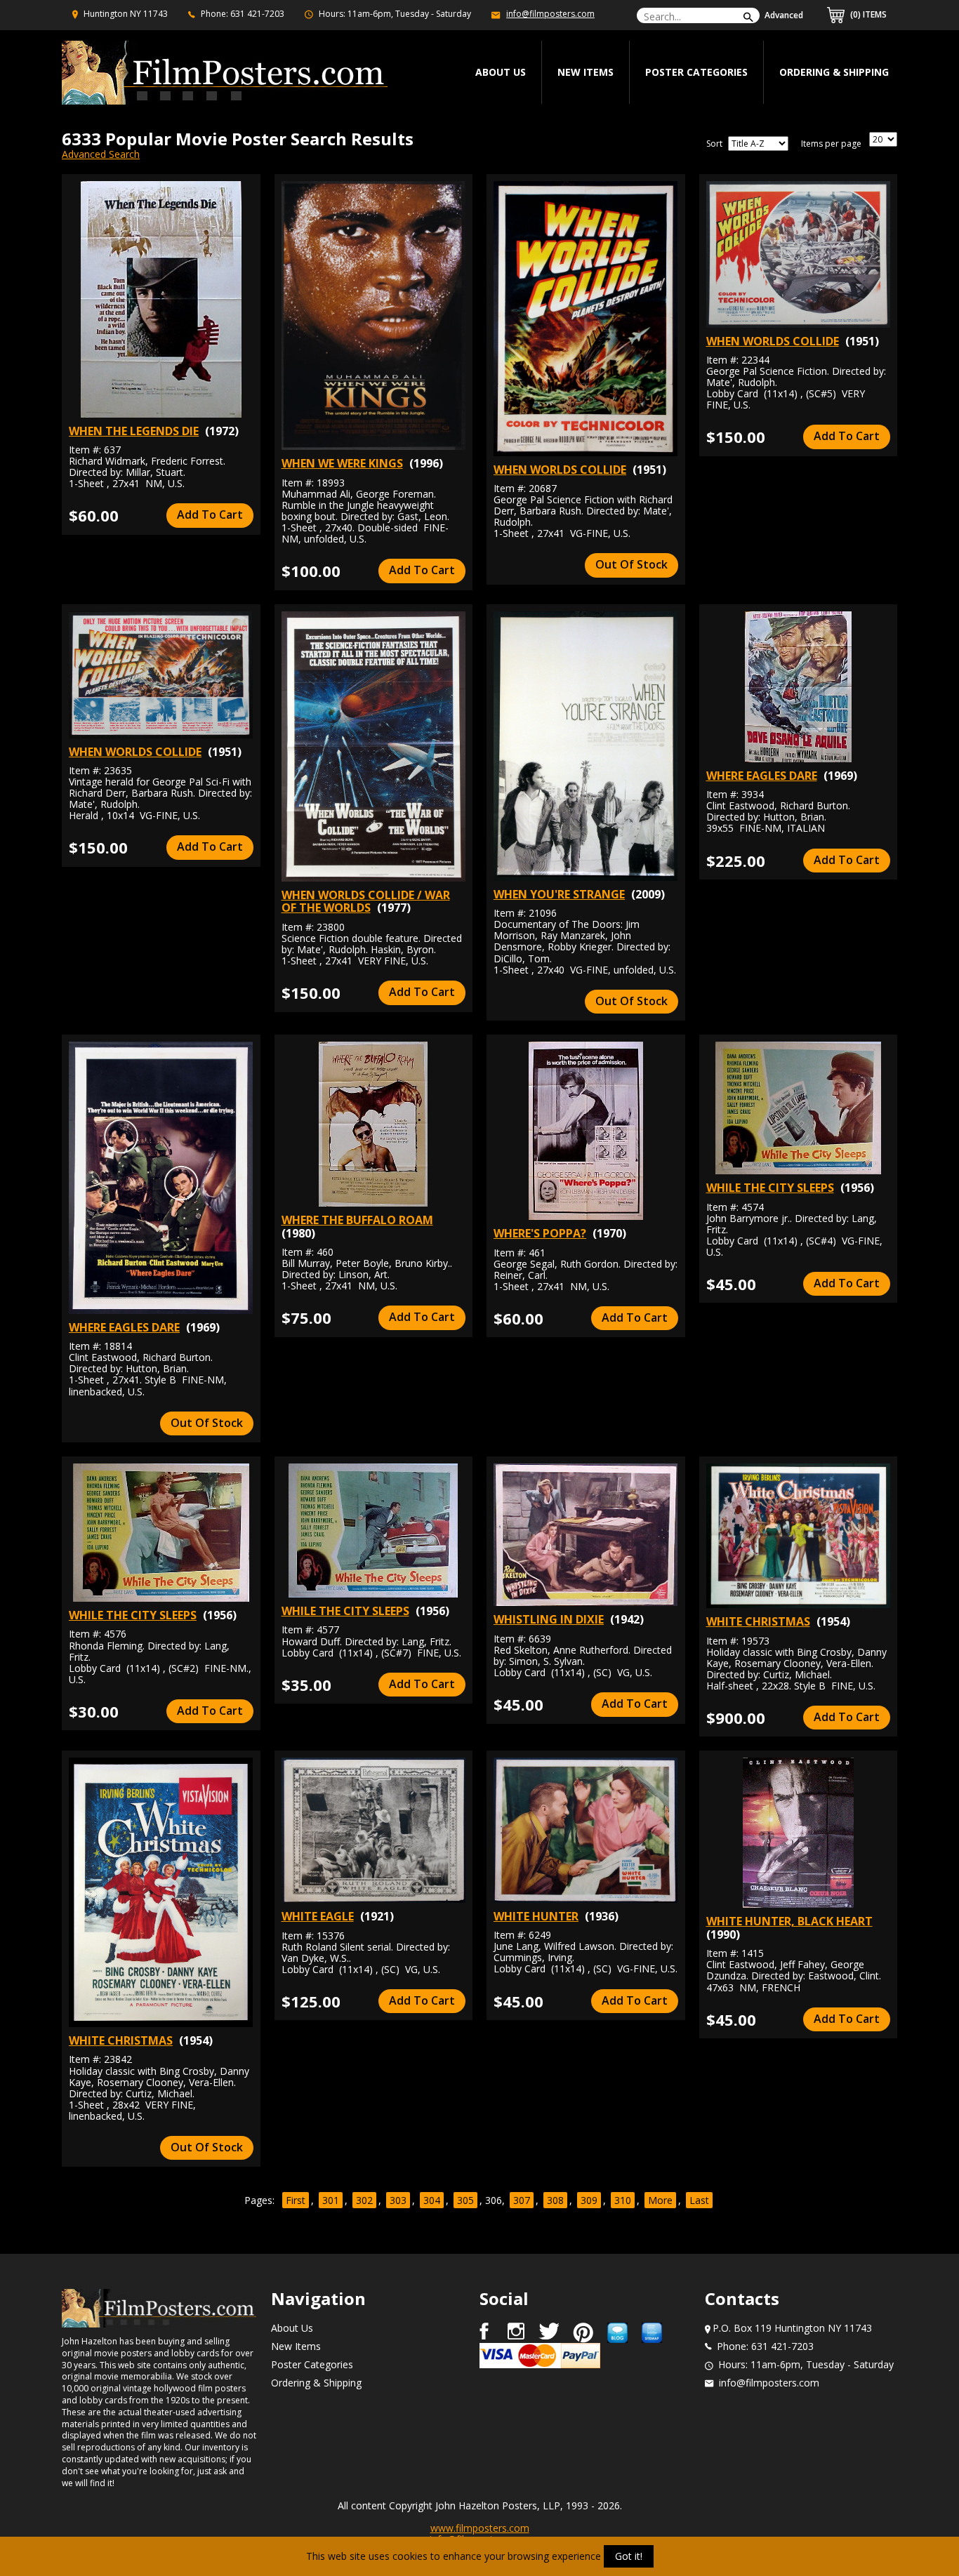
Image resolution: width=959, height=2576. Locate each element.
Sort (714, 144)
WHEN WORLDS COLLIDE (560, 470)
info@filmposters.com (550, 14)
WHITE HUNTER (536, 1916)
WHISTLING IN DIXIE (549, 1619)
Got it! (629, 2556)
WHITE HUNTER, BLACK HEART (789, 1921)
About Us (292, 2328)
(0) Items (867, 14)
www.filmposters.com (480, 2528)
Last (699, 2200)
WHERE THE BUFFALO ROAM (357, 1220)
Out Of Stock (631, 564)
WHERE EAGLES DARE (762, 776)
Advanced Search (101, 154)
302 (364, 2200)
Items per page (831, 144)
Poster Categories (696, 72)
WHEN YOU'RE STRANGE (559, 894)
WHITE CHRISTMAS (758, 1621)
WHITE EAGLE (318, 1916)
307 (522, 2200)
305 (465, 2200)
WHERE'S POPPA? (540, 1233)
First (296, 2200)
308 (555, 2200)
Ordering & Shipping (834, 72)
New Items (586, 72)
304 (432, 2200)
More (660, 2200)
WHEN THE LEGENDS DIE (134, 431)
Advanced (784, 15)
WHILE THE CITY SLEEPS (770, 1188)
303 (398, 2200)
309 (589, 2200)
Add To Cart (210, 514)
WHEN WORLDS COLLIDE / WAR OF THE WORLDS (366, 901)
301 (331, 2200)
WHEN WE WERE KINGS (342, 463)
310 (623, 2200)
